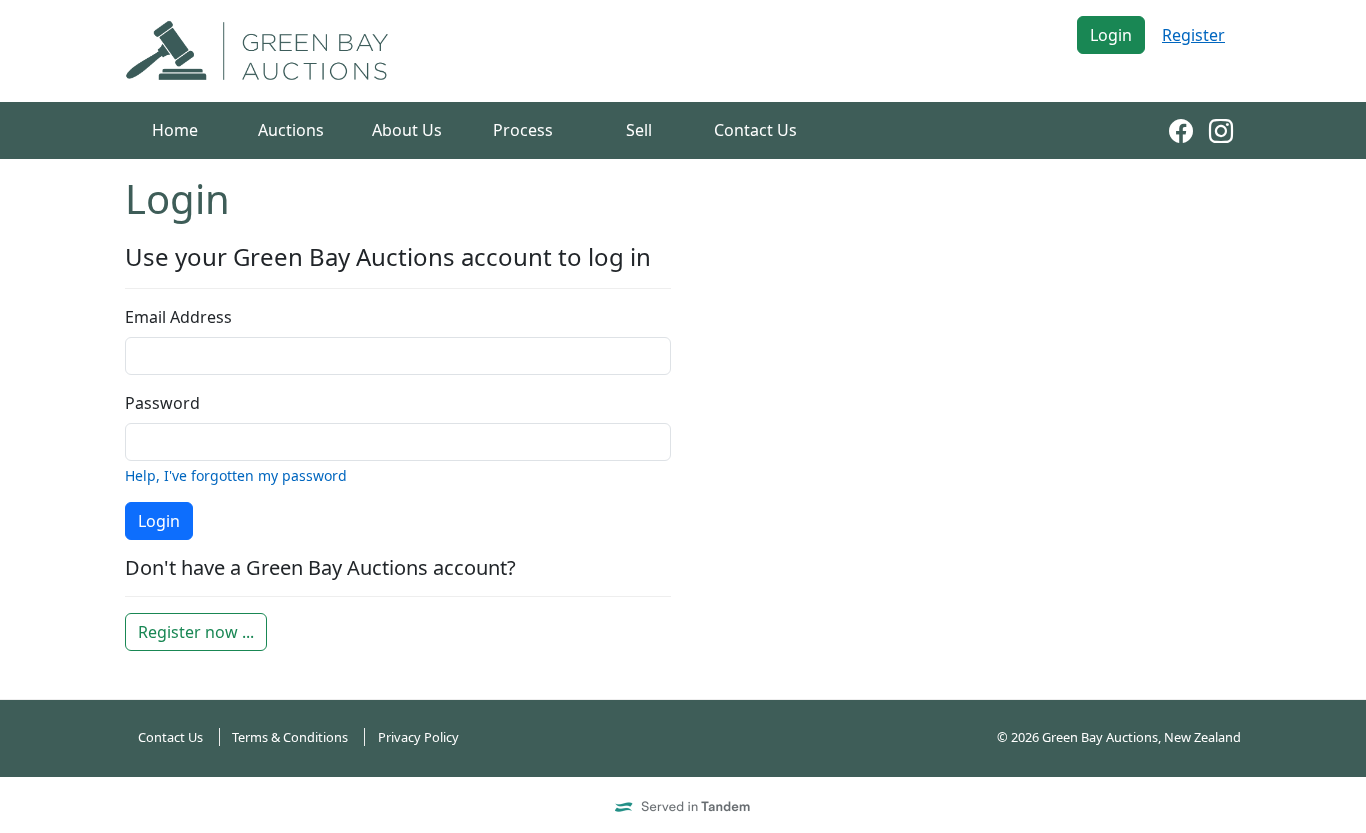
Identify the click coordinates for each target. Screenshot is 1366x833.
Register (1193, 35)
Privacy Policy (418, 737)
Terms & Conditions (290, 737)
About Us (407, 130)
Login (1111, 35)
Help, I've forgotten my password (236, 475)
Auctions (291, 130)
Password (162, 403)
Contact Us (755, 130)
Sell (639, 130)
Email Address (178, 317)
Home (175, 130)
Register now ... (196, 632)
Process (523, 130)
